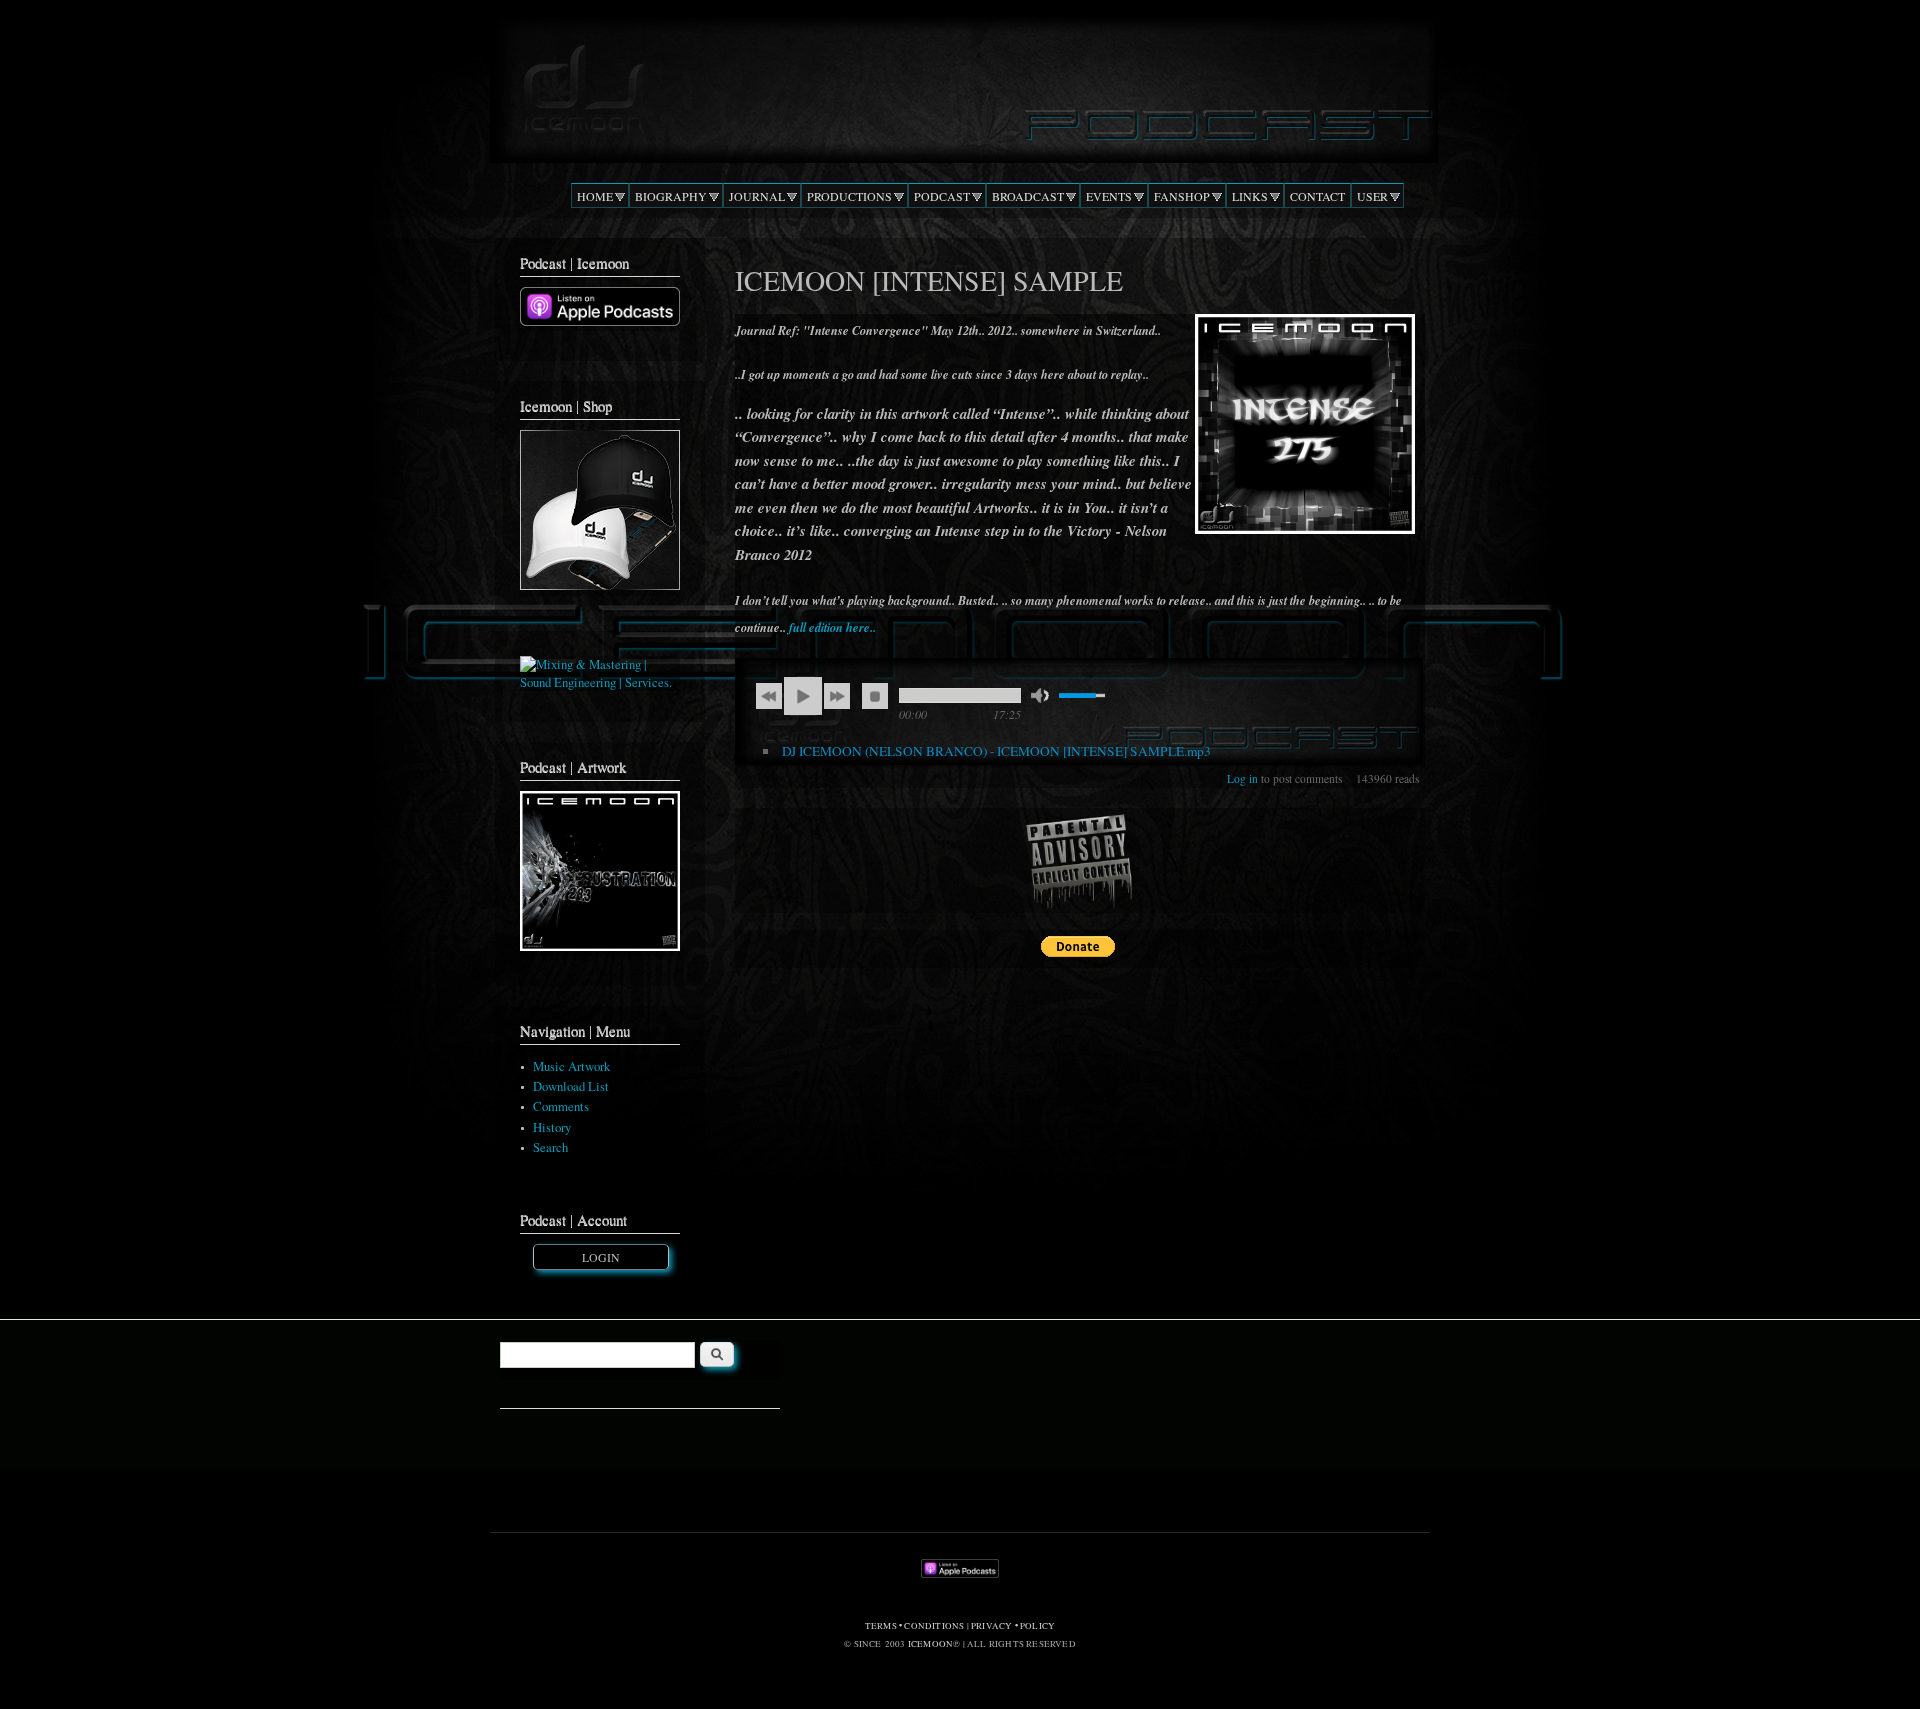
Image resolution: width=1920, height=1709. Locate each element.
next (837, 696)
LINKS (1250, 196)
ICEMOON (930, 1644)
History (552, 1127)
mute (1040, 695)
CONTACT (1317, 196)
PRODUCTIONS (849, 196)
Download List (571, 1086)
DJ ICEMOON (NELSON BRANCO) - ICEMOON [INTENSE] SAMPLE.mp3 (996, 751)
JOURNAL (757, 196)
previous (769, 696)
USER (1372, 196)
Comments (561, 1106)
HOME (595, 196)
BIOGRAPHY (671, 196)
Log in (1242, 778)
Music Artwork (571, 1066)
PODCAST (942, 196)
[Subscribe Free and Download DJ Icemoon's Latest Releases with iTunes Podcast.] (600, 321)
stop (875, 696)
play (803, 696)
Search (550, 1147)
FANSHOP (1182, 196)
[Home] (959, 84)
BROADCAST (1028, 196)
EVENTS (1109, 196)
